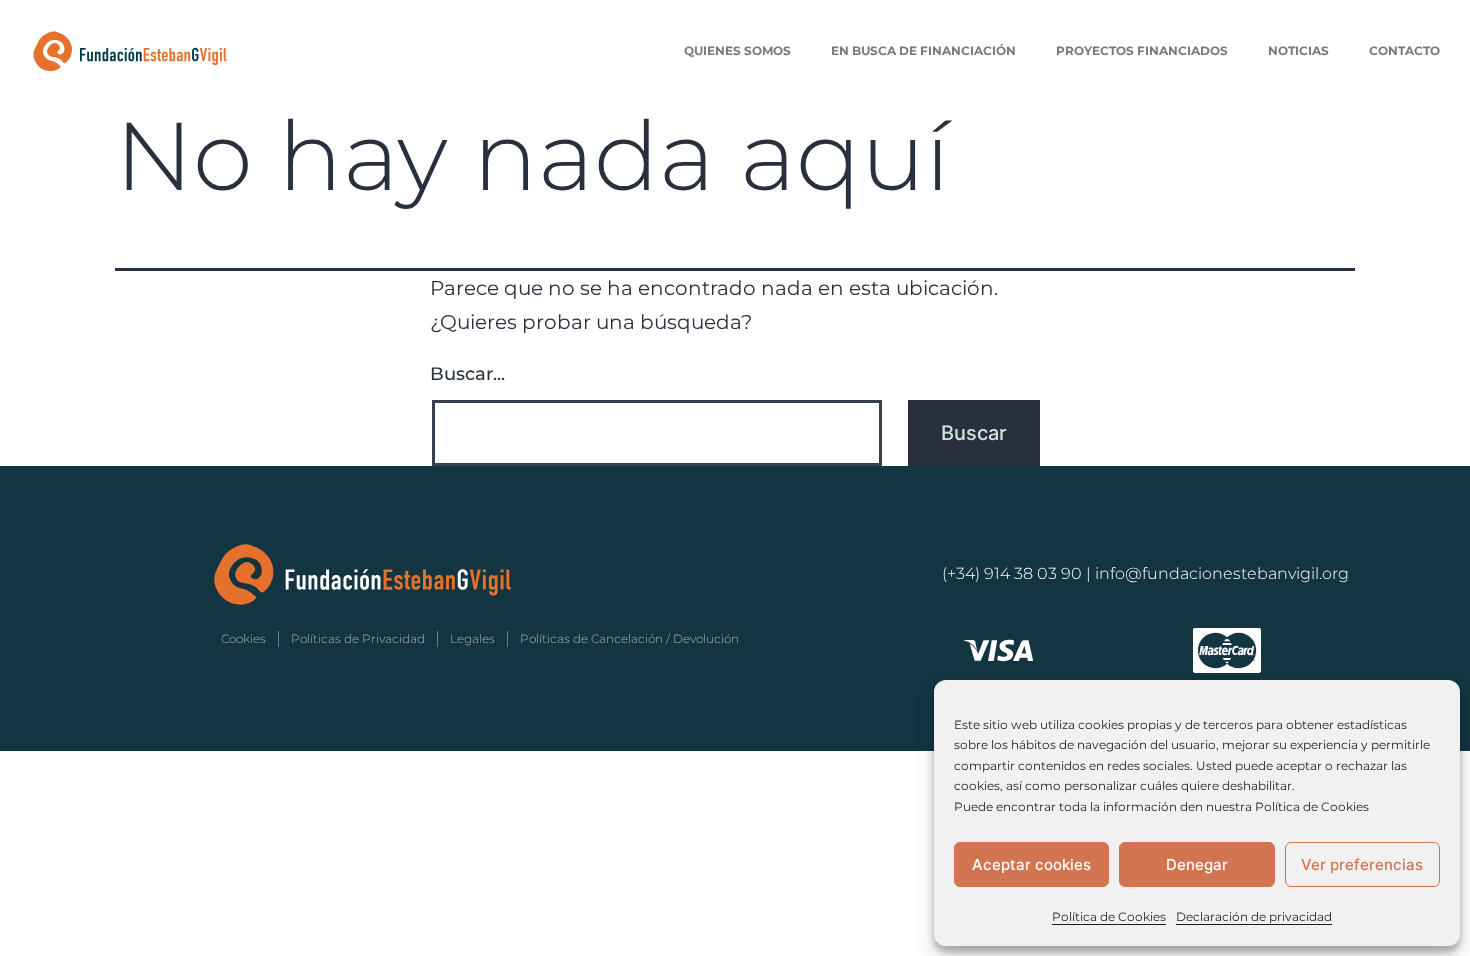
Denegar (1197, 864)
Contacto (1404, 50)
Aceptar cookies (1031, 864)
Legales (472, 638)
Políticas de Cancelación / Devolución (629, 638)
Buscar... (467, 374)
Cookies (243, 638)
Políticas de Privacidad (358, 638)
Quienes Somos (737, 50)
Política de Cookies (1109, 916)
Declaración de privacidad (1254, 916)
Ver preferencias (1362, 864)
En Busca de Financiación (923, 50)
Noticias (1298, 50)
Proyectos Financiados (1142, 50)
